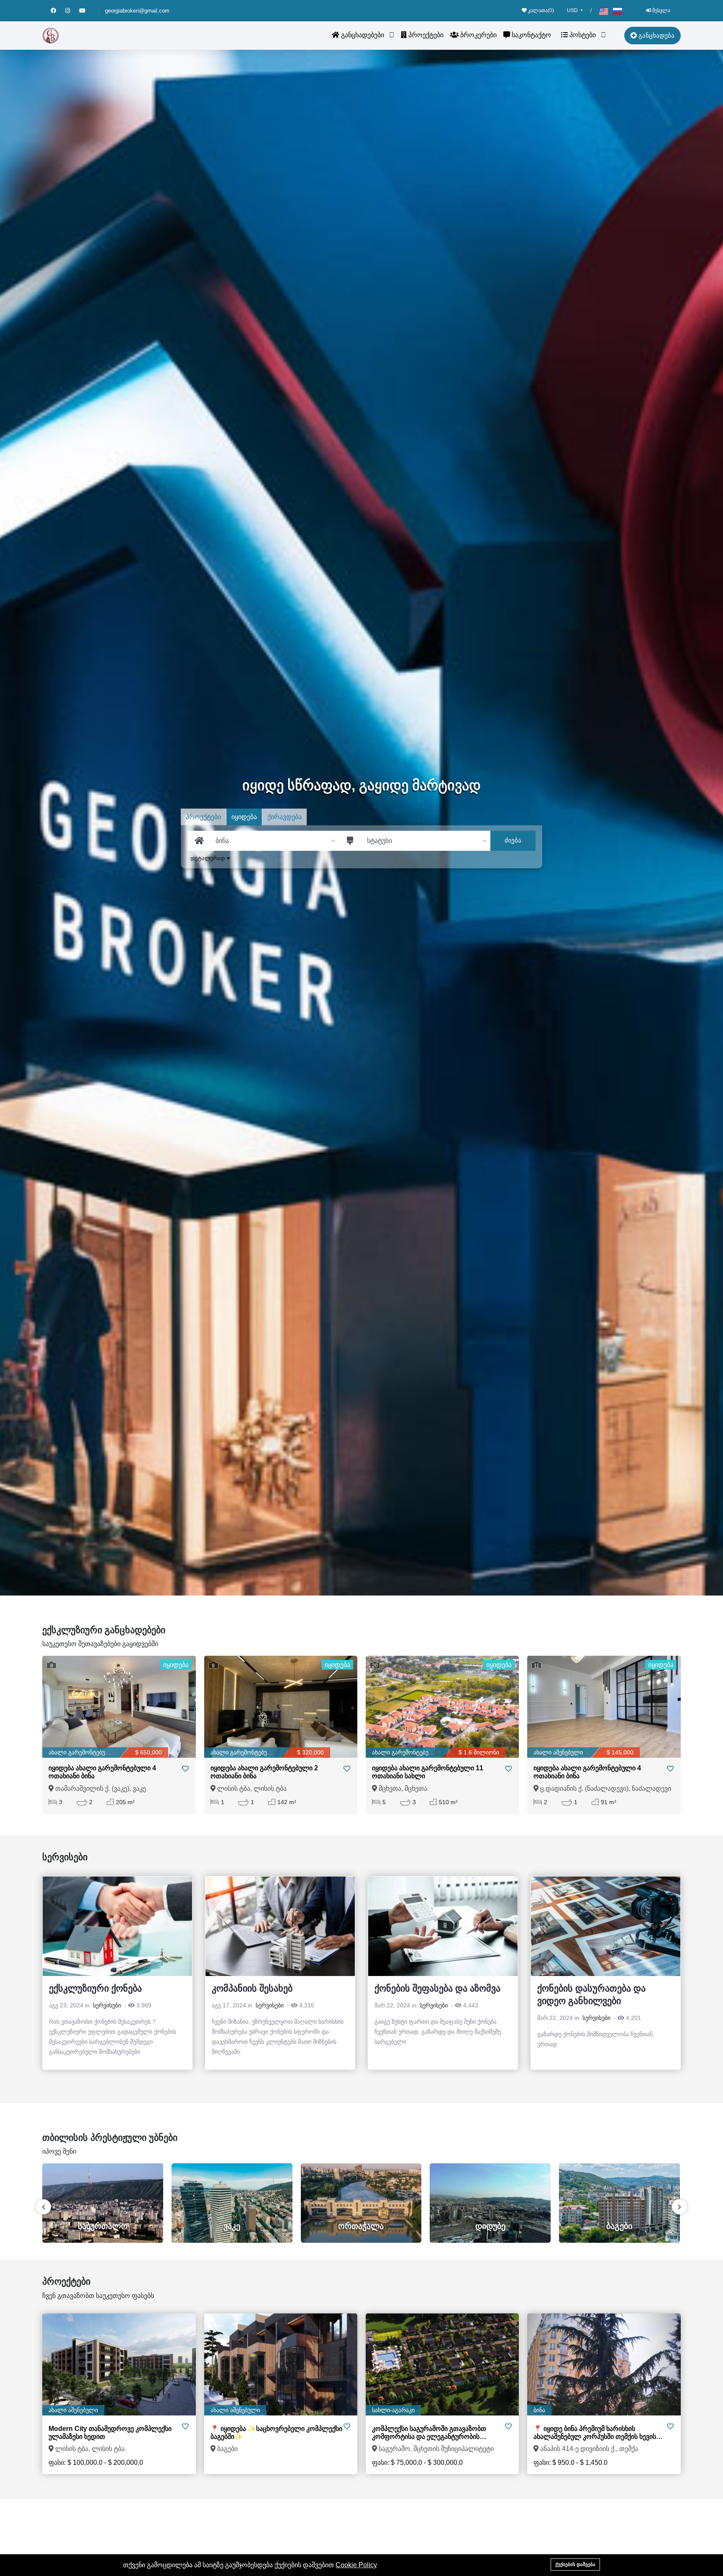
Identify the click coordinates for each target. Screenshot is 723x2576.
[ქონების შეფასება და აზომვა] (443, 1926)
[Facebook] (58, 11)
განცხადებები (362, 35)
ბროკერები (478, 35)
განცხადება (656, 35)
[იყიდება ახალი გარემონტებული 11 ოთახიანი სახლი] (442, 1707)
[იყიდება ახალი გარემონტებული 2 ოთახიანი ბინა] (281, 1707)
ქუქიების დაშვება (575, 2564)
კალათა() (540, 10)
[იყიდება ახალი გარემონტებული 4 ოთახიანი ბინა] (119, 1707)
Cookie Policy (356, 2565)
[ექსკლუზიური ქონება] (117, 1926)
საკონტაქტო (531, 35)
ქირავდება (285, 817)
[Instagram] (72, 11)
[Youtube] (86, 11)
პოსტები (582, 35)
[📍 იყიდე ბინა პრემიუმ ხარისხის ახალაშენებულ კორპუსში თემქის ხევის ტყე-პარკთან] (604, 2364)
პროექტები (425, 35)
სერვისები (107, 2005)
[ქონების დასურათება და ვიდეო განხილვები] (606, 1926)
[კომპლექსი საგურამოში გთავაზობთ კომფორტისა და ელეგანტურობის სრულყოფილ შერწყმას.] (442, 2364)
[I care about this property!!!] (185, 1769)
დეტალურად (209, 858)
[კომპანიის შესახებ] (280, 1926)
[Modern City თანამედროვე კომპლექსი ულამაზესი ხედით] (119, 2364)
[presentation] (44, 2207)
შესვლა (661, 10)
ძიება (513, 840)
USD (573, 10)
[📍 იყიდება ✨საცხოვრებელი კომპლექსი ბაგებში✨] (281, 2364)
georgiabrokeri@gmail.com (137, 11)
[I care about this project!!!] (185, 2427)
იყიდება (244, 817)
